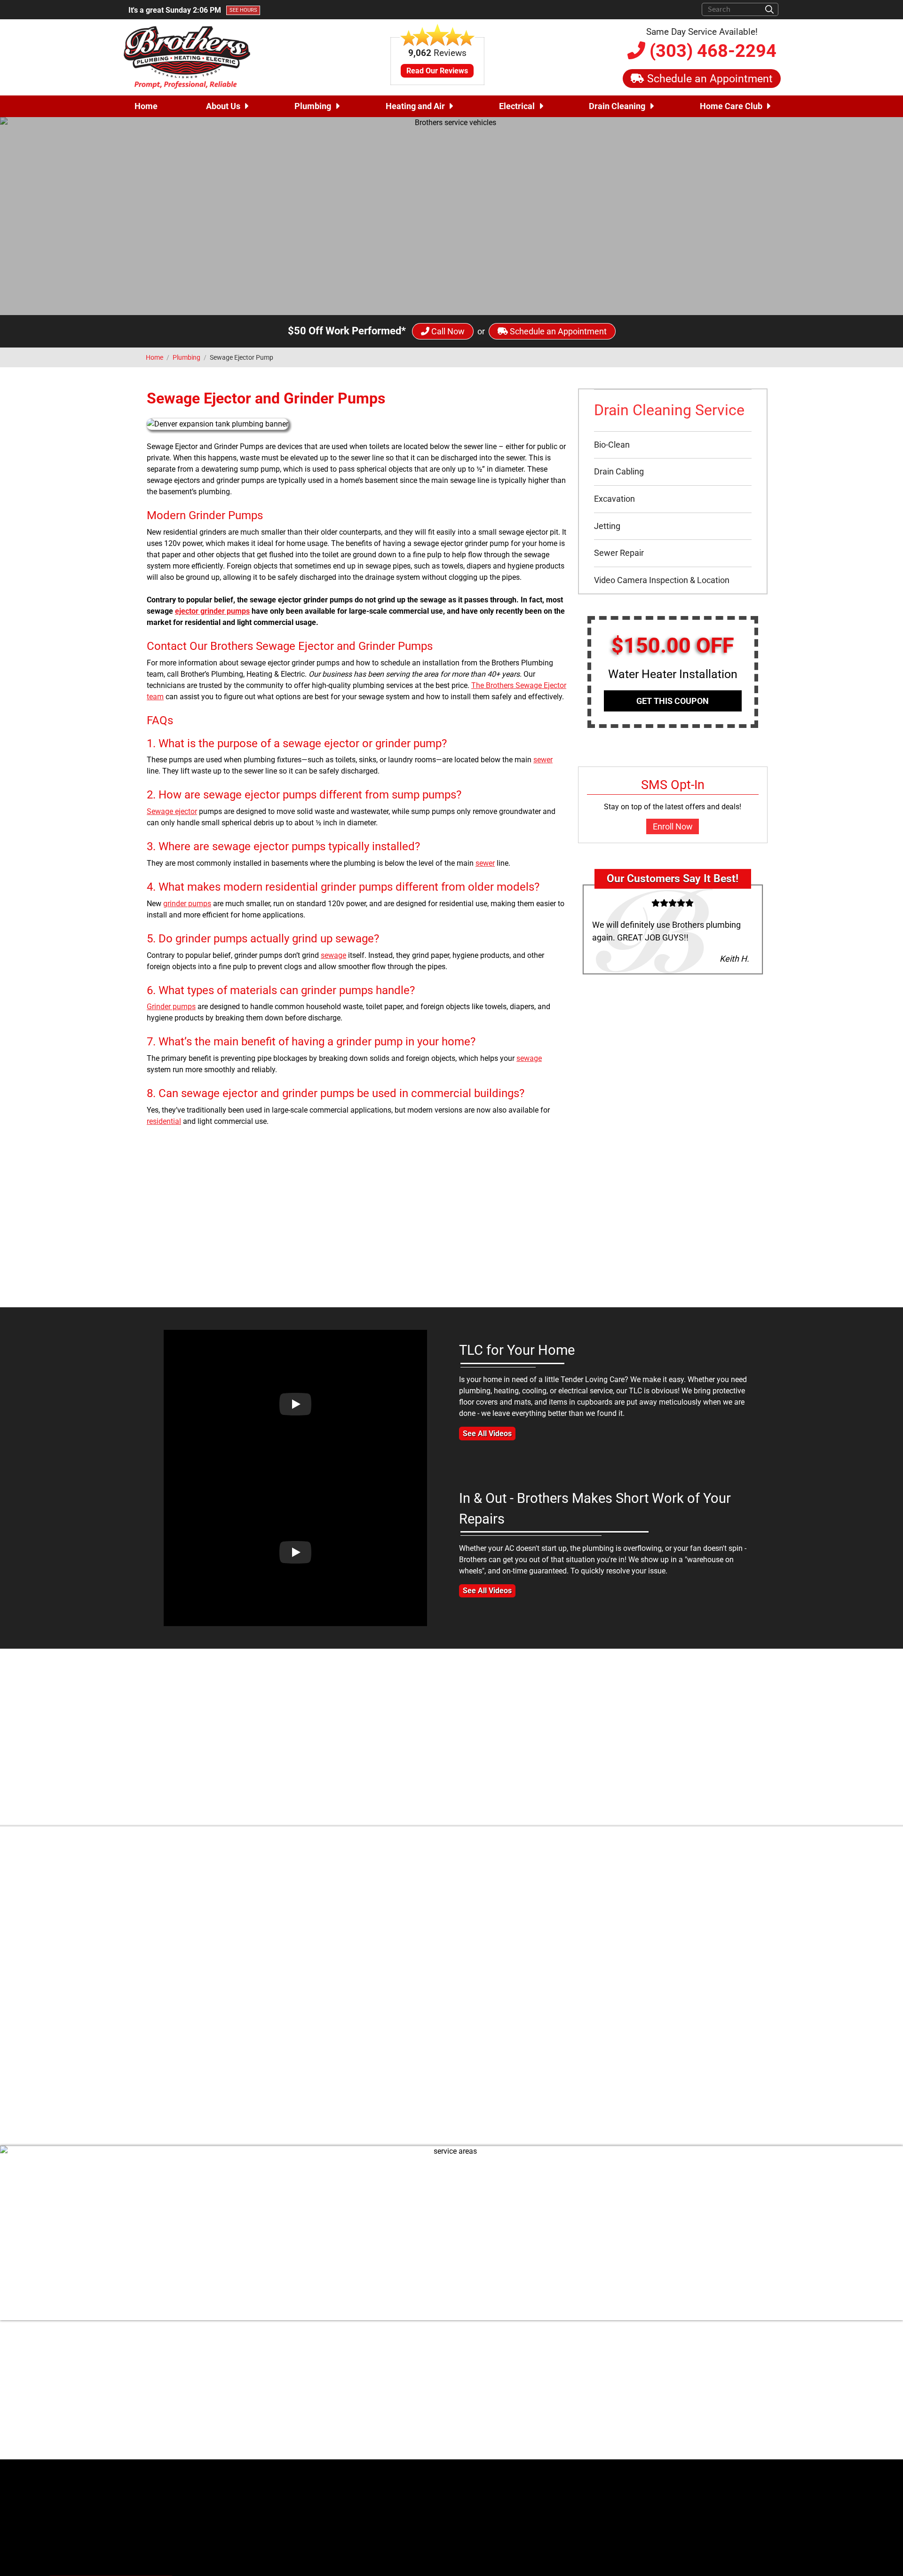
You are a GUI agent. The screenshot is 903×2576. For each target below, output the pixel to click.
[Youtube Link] (626, 2380)
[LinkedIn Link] (642, 2380)
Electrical (517, 106)
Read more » (590, 2058)
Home (146, 106)
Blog (772, 2375)
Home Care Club (731, 106)
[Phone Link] (348, 2410)
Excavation (614, 499)
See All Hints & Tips (452, 2112)
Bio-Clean (612, 445)
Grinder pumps (171, 1007)
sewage (333, 955)
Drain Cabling (619, 471)
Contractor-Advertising (223, 2546)
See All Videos (487, 1434)
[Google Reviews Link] (616, 2442)
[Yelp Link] (602, 2442)
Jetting (607, 526)
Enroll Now (673, 826)
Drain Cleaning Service (669, 410)
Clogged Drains (459, 1980)
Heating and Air (415, 106)
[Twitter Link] (594, 2380)
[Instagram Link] (610, 2380)
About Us (223, 106)
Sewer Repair (619, 553)
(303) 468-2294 (711, 51)
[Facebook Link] (578, 2380)
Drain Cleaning (617, 106)
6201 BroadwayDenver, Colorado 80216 (400, 2385)
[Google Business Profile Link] (348, 2385)
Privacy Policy (756, 2409)
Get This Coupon (673, 701)
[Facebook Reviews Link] (586, 2442)
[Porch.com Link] (633, 2442)
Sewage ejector (172, 811)
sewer (543, 760)
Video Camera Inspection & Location (662, 580)
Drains (498, 1980)
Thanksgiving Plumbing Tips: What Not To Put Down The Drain (491, 2025)
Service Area (759, 2398)
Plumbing (313, 106)
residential (164, 1121)
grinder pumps (187, 904)
